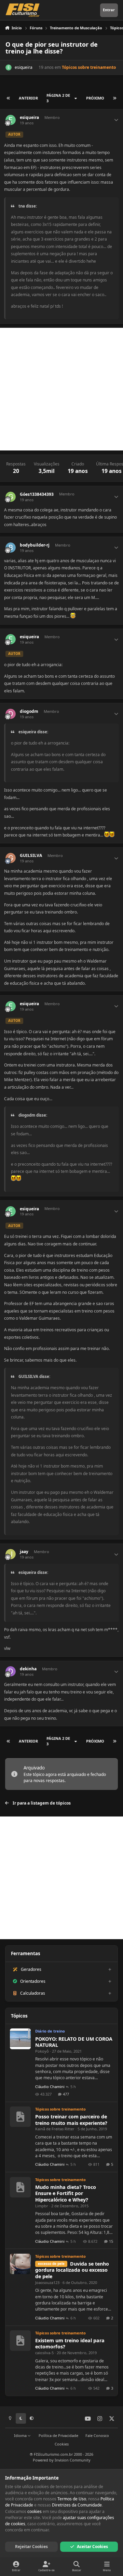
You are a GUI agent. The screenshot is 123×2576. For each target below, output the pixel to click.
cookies (35, 2511)
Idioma (21, 2435)
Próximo (95, 98)
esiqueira (24, 67)
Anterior (28, 98)
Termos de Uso (72, 2499)
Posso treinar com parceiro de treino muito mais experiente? (71, 2120)
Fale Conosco (97, 2435)
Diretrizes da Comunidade (77, 2505)
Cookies (62, 2444)
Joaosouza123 (47, 2282)
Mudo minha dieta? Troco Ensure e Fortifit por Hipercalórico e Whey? (66, 2193)
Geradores (31, 1969)
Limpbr (42, 2206)
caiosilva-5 (44, 2353)
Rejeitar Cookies (31, 2547)
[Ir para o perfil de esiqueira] (9, 67)
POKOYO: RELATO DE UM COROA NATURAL (74, 2042)
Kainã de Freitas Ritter (55, 2129)
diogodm (29, 711)
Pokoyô (42, 2051)
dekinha (28, 1669)
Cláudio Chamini (50, 2087)
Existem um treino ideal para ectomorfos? (70, 2344)
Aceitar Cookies (92, 2547)
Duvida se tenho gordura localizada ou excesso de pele (72, 2270)
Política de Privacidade (58, 2435)
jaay (24, 1552)
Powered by (62, 2460)
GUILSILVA (31, 856)
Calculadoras (33, 1993)
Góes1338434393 (37, 494)
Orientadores (33, 1981)
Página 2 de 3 (58, 98)
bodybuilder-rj (35, 545)
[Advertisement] (61, 389)
